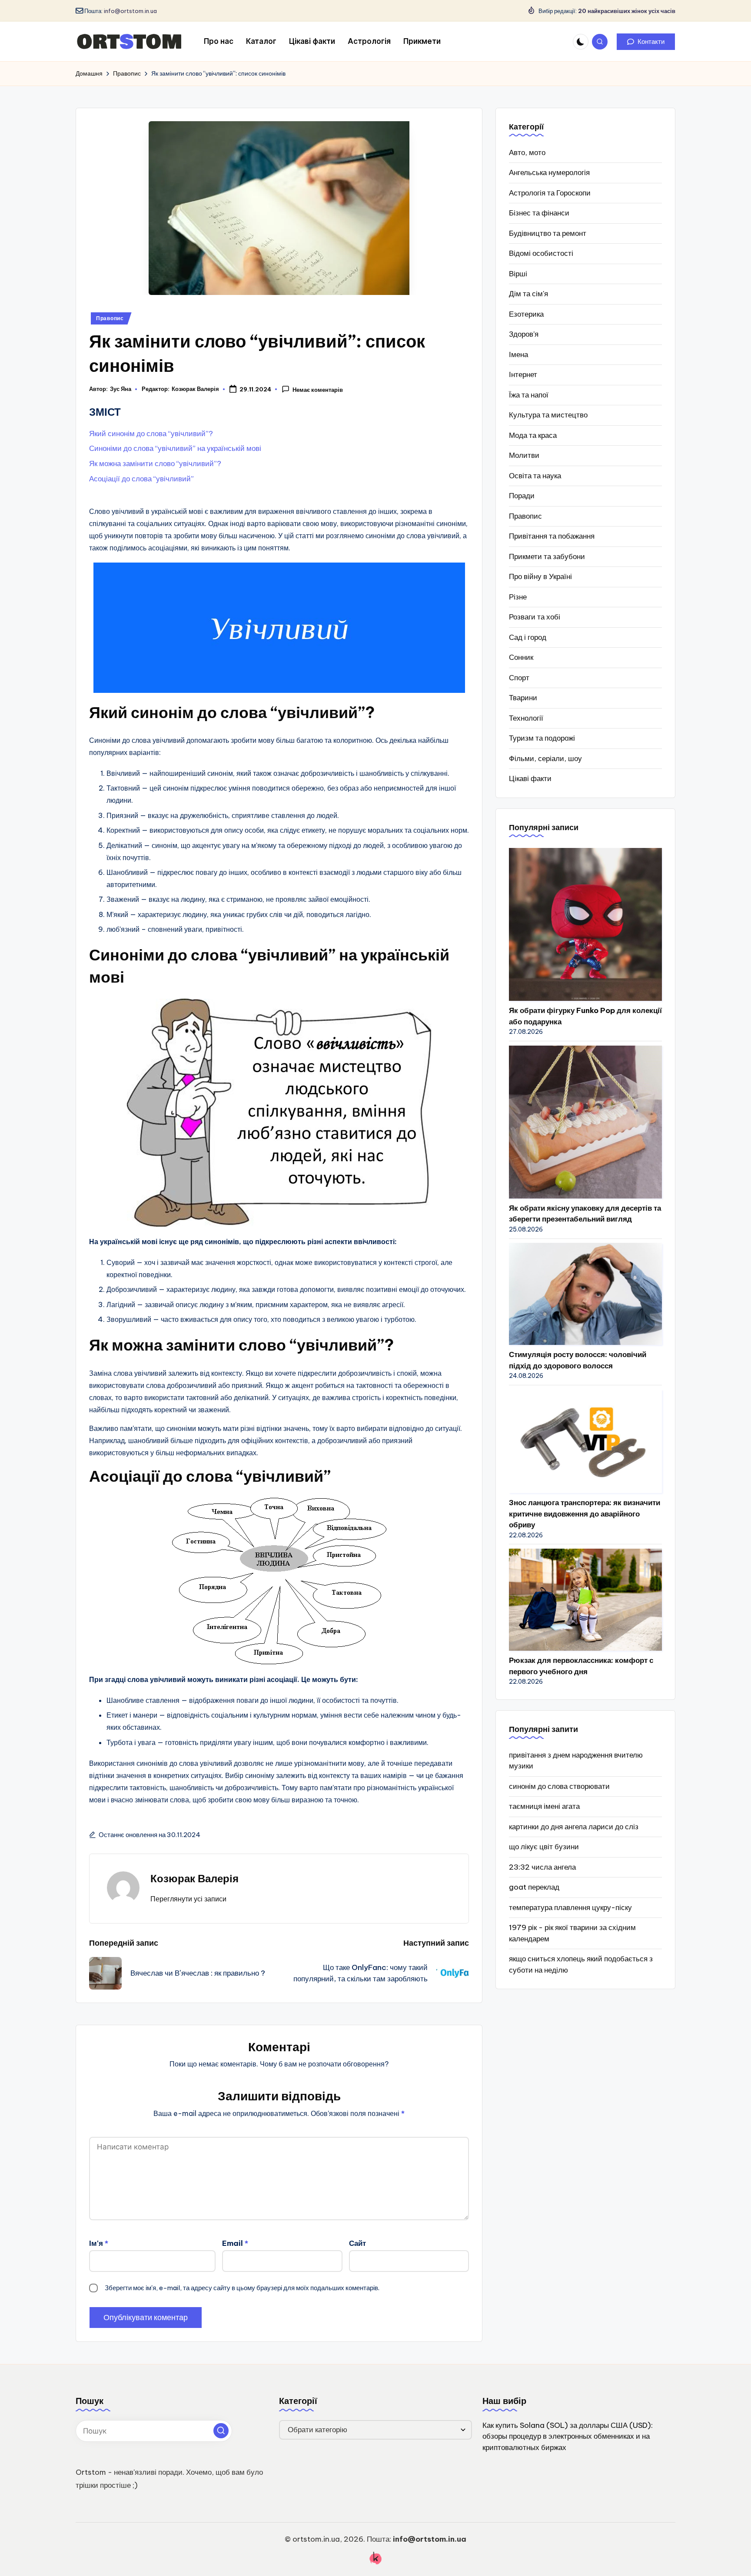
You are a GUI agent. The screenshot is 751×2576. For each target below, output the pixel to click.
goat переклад (534, 1887)
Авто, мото (527, 152)
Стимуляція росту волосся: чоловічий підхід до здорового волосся (578, 1360)
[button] (646, 42)
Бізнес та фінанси (539, 213)
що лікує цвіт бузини (544, 1847)
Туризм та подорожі (542, 738)
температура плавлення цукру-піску (570, 1907)
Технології (526, 718)
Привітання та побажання (552, 536)
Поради (522, 496)
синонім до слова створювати (559, 1786)
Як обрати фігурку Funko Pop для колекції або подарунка (585, 1016)
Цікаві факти (530, 778)
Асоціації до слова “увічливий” (141, 479)
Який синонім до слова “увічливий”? (151, 434)
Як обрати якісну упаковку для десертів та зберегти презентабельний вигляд (585, 1214)
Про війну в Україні (540, 576)
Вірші (518, 274)
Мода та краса (533, 435)
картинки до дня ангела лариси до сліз (574, 1827)
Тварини (523, 698)
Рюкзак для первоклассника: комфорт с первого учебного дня (581, 1666)
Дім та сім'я (528, 294)
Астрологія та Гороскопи (550, 193)
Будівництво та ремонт (548, 233)
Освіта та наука (535, 476)
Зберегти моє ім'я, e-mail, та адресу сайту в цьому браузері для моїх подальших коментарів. (242, 2288)
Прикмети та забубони (547, 556)
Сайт (357, 2243)
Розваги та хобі (535, 617)
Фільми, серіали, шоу (545, 758)
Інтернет (523, 374)
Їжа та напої (529, 395)
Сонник (521, 657)
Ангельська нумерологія (549, 172)
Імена (518, 354)
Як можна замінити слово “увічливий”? (155, 464)
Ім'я (99, 2243)
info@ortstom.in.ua (130, 11)
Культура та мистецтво (548, 415)
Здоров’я (524, 334)
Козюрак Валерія (194, 1878)
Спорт (519, 678)
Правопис (110, 318)
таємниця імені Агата (544, 1806)
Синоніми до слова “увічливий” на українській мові (175, 448)
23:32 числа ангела (542, 1867)
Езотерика (526, 314)
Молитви (524, 455)
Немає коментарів (318, 390)
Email (235, 2243)
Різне (518, 597)
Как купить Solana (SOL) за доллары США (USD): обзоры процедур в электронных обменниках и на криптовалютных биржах (568, 2436)
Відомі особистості (541, 253)
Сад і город (528, 637)
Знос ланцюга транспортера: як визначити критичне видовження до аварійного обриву (585, 1514)
